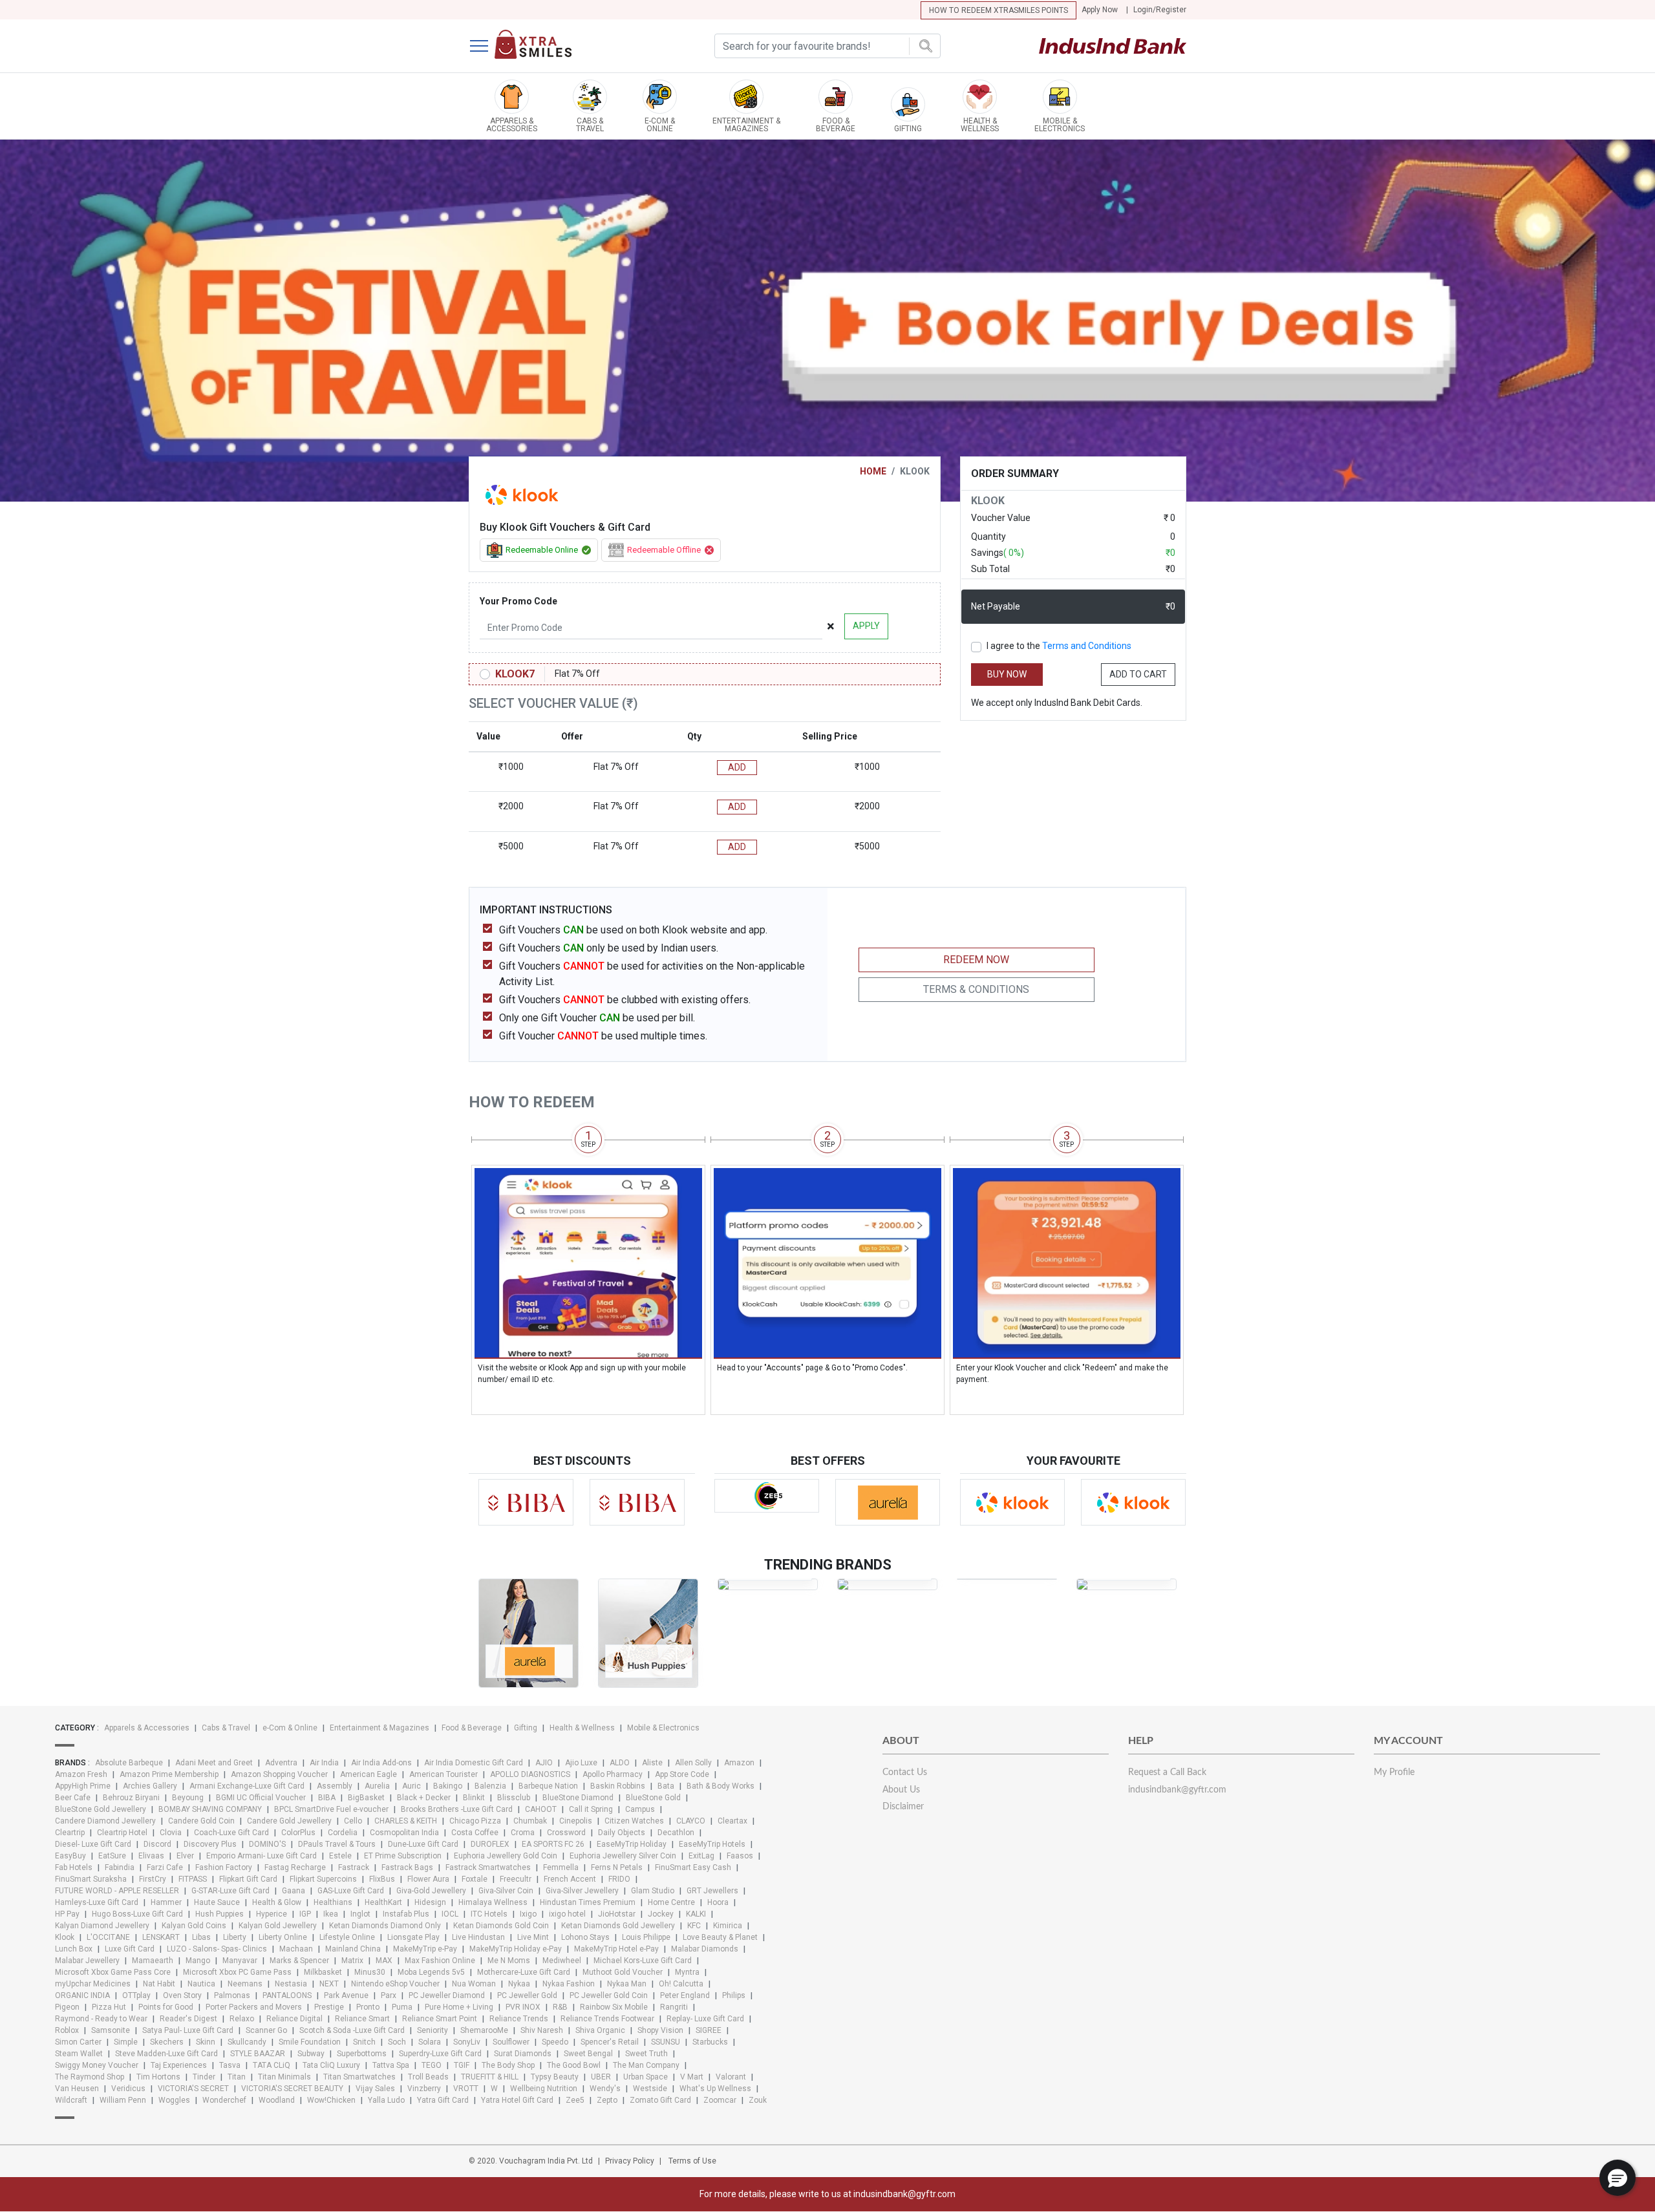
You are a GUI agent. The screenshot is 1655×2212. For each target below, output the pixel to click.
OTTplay (136, 1995)
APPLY (866, 626)
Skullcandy (247, 2042)
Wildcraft (71, 2100)
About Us (901, 1790)
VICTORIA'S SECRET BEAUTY (292, 2089)
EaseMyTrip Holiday (632, 1844)
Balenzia (490, 1786)
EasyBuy (70, 1856)
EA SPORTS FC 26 (553, 1844)
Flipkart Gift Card (248, 1879)
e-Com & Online (290, 1728)
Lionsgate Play (413, 1937)
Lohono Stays (585, 1937)
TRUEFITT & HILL (490, 2077)
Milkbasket (323, 1972)
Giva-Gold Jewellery (431, 1891)
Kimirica (728, 1926)
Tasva (230, 2065)
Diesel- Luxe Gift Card (93, 1844)
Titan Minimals (284, 2077)
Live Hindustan (478, 1937)
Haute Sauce (217, 1902)
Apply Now (1100, 10)
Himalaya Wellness (493, 1902)
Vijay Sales (375, 2089)
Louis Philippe (646, 1937)
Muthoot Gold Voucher (623, 1972)
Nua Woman (474, 1984)
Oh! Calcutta (681, 1984)
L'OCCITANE (108, 1937)
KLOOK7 (515, 674)
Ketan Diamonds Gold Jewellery (618, 1926)
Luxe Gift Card (130, 1949)
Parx (389, 1995)
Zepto (607, 2100)
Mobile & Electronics (663, 1728)
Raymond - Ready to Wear (101, 2019)
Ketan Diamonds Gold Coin (501, 1926)
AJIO (544, 1763)
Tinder (204, 2077)
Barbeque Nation (548, 1786)
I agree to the (1059, 646)
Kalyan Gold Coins (194, 1926)
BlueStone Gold (653, 1798)
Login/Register (1160, 10)
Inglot (360, 1914)
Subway (311, 2054)
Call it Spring (591, 1809)
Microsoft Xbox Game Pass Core (113, 1972)
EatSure (112, 1856)
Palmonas (232, 1995)
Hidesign (430, 1902)
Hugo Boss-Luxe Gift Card (137, 1914)
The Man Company (646, 2065)
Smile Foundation (310, 2042)
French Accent (570, 1879)
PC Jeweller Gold (527, 1995)
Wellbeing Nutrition (544, 2089)
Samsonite (111, 2030)
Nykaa (519, 1984)
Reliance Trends (519, 2019)
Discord (157, 1844)
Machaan (296, 1949)
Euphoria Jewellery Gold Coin (506, 1856)
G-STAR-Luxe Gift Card (230, 1891)
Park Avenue (346, 1995)
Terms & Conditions (976, 989)
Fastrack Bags (407, 1867)
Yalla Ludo (386, 2100)
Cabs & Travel (226, 1728)
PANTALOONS (287, 1995)
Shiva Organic (600, 2030)
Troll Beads (428, 2077)
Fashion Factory (224, 1867)
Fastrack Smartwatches (488, 1867)
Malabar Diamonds (705, 1949)
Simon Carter (78, 2042)
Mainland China (353, 1949)
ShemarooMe (484, 2030)
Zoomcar (720, 2100)
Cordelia (343, 1833)
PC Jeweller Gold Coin (609, 1995)
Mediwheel (562, 1961)
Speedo (555, 2042)
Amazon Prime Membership (169, 1774)
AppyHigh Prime (83, 1786)
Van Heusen (77, 2089)
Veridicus (128, 2089)
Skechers (167, 2042)
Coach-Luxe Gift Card (231, 1833)
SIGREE (709, 2030)
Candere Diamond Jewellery (105, 1821)
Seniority (432, 2030)
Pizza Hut (109, 2007)
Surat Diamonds (523, 2054)
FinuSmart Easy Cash (693, 1867)
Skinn (206, 2042)
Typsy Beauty (555, 2077)
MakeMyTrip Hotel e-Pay (616, 1949)
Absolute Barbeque (129, 1763)
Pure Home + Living (459, 2007)
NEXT (329, 1984)
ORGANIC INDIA (82, 1995)
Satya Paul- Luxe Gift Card (188, 2030)
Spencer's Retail (610, 2042)
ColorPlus (298, 1833)
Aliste (652, 1763)
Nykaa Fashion (569, 1984)
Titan (237, 2077)
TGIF (462, 2065)
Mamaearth (153, 1961)
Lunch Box (74, 1949)
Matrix (352, 1961)
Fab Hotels (74, 1867)
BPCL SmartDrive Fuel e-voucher (331, 1809)
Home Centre (671, 1902)
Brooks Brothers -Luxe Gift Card (457, 1809)
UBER (601, 2077)
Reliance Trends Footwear (607, 2019)
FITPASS (193, 1879)
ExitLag (701, 1856)
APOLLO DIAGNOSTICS (530, 1774)
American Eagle (368, 1774)
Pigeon (67, 2007)
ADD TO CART (1138, 674)
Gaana (294, 1891)
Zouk (758, 2100)
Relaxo (242, 2019)
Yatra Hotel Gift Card (517, 2100)
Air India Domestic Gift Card (474, 1763)
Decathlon (676, 1833)
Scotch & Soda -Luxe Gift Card (352, 2030)
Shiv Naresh (542, 2030)
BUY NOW (1007, 674)
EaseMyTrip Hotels (712, 1844)
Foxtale (475, 1879)
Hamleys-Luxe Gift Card (97, 1902)
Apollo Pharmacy (613, 1774)
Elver (185, 1856)
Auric (411, 1786)
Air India (324, 1763)
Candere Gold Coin (201, 1821)
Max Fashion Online (440, 1961)
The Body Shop (508, 2065)
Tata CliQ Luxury (331, 2065)
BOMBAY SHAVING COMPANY (210, 1809)
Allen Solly (693, 1763)
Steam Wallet (79, 2054)
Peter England (685, 1995)
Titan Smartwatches (359, 2077)
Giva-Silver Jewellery (582, 1891)
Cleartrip (70, 1833)
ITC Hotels (489, 1914)
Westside (650, 2089)
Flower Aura (428, 1879)
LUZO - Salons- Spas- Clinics (217, 1949)
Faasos (740, 1856)
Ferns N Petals (617, 1867)
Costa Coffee (475, 1833)
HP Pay (67, 1914)
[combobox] (827, 46)
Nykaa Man (627, 1984)
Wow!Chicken (331, 2100)
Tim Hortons (158, 2077)
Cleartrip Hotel (122, 1833)
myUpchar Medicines (93, 1984)
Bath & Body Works (721, 1786)
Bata (666, 1786)
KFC (694, 1926)
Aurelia (377, 1786)
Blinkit (474, 1798)
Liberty (235, 1937)
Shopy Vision (660, 2030)
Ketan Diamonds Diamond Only (385, 1926)
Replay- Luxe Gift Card (705, 2019)
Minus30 (370, 1972)
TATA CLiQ (272, 2065)
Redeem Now (976, 960)
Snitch (364, 2042)
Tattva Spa (391, 2065)
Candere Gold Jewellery (289, 1821)
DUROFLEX (490, 1844)
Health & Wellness (582, 1728)
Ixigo (528, 1914)
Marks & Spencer (299, 1961)
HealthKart (383, 1902)
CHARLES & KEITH (406, 1821)
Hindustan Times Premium (588, 1902)
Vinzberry (424, 2089)
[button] (1618, 2178)
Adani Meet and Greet (214, 1763)
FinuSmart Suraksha (91, 1879)
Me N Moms (509, 1961)
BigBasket (366, 1798)
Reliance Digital (294, 2019)
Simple (126, 2042)
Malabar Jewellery (87, 1961)
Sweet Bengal (588, 2054)
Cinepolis (576, 1821)
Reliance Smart (362, 2019)
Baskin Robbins (618, 1786)
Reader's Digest (188, 2019)
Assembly (335, 1786)
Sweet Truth (646, 2054)
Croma (523, 1833)
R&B (560, 2007)
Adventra (281, 1763)
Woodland (277, 2100)
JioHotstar (617, 1914)
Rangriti (674, 2007)
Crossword (566, 1833)
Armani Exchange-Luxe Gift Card (247, 1786)
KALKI (696, 1914)
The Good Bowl (574, 2065)
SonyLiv (467, 2042)
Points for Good (166, 2007)
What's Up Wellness (715, 2089)
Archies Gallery (150, 1786)
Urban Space (646, 2077)
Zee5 (575, 2100)
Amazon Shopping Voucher (279, 1774)
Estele (340, 1856)
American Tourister (443, 1774)
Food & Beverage (472, 1728)
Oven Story (182, 1995)
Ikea (331, 1914)
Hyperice (272, 1914)
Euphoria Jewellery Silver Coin (623, 1856)
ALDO (620, 1763)
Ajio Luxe (581, 1763)
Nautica (201, 1984)
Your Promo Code (518, 601)
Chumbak (530, 1821)
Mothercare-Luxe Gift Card (524, 1972)
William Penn (123, 2100)
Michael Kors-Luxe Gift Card (643, 1961)
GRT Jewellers (712, 1891)
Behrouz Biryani (131, 1798)
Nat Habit (159, 1984)
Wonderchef (224, 2100)
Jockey (661, 1914)
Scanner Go (266, 2030)
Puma (402, 2007)
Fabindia (120, 1867)
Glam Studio (653, 1891)
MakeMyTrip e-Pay (425, 1949)
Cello (353, 1821)
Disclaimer (903, 1807)
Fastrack (354, 1867)
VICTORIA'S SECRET (193, 2089)
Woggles (174, 2100)
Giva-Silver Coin (506, 1891)
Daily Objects (622, 1833)
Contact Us (905, 1772)
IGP (305, 1914)
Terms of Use (692, 2161)
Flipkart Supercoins (323, 1879)
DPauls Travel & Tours (337, 1844)
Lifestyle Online (347, 1937)
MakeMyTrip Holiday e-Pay (516, 1949)
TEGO (432, 2065)
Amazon (739, 1763)
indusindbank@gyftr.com (1177, 1790)
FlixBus (382, 1879)
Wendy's (605, 2089)
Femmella (561, 1867)
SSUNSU (666, 2042)
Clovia (171, 1833)
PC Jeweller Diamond (447, 1995)
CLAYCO (691, 1821)
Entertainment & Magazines (379, 1728)
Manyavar (240, 1961)
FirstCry (153, 1879)
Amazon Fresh (81, 1774)
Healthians (333, 1902)
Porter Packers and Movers (254, 2007)
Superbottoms (362, 2054)
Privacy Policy (630, 2161)
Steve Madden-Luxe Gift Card (166, 2054)
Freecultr (516, 1879)
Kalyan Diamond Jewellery (102, 1926)
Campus (640, 1809)
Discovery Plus (210, 1844)
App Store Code (682, 1774)
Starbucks (710, 2042)
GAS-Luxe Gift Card (351, 1891)
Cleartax (732, 1821)
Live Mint (533, 1937)
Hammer (166, 1902)
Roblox (67, 2030)
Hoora (718, 1902)
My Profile (1394, 1772)
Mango (198, 1961)
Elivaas (151, 1856)
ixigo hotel (567, 1914)
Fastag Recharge (295, 1867)
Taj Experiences (179, 2065)
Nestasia (291, 1984)
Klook (65, 1937)
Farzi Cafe (165, 1867)
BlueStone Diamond (578, 1798)
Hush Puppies (219, 1914)
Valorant (731, 2077)
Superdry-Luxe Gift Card (440, 2054)
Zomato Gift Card (660, 2100)
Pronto (368, 2007)
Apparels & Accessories (147, 1728)
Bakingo (448, 1786)
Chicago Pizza (475, 1821)
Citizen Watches (634, 1821)
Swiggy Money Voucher (97, 2065)
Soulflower (511, 2042)
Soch (397, 2042)
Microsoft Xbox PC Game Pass (237, 1972)
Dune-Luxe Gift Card (423, 1844)
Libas (201, 1937)
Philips (734, 1995)
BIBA (327, 1798)
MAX (384, 1961)
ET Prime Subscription (403, 1856)
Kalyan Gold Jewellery (278, 1926)
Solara (430, 2042)
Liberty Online (283, 1937)
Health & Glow (277, 1902)
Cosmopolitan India (404, 1833)
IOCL (450, 1914)
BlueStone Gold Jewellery (101, 1809)
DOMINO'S (267, 1844)
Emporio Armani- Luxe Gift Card (262, 1856)
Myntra (687, 1972)
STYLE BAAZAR (258, 2054)
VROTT (466, 2089)
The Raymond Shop (90, 2077)
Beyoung (188, 1798)
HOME (873, 471)
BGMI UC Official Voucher (261, 1798)
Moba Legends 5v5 (431, 1972)
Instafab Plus (406, 1914)
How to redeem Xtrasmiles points (998, 10)
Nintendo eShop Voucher (395, 1984)
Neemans (245, 1984)
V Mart (692, 2077)
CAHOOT (541, 1809)
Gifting (526, 1728)
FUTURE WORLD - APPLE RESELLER (117, 1891)
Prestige (329, 2007)
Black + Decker (424, 1798)
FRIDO (619, 1879)
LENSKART (161, 1937)
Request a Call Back (1167, 1772)
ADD (737, 767)
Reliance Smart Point (440, 2019)
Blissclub (514, 1798)
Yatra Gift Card (443, 2100)
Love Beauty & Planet (720, 1937)
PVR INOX (523, 2007)
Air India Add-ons (381, 1763)
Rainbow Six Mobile (614, 2007)
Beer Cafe (73, 1798)
